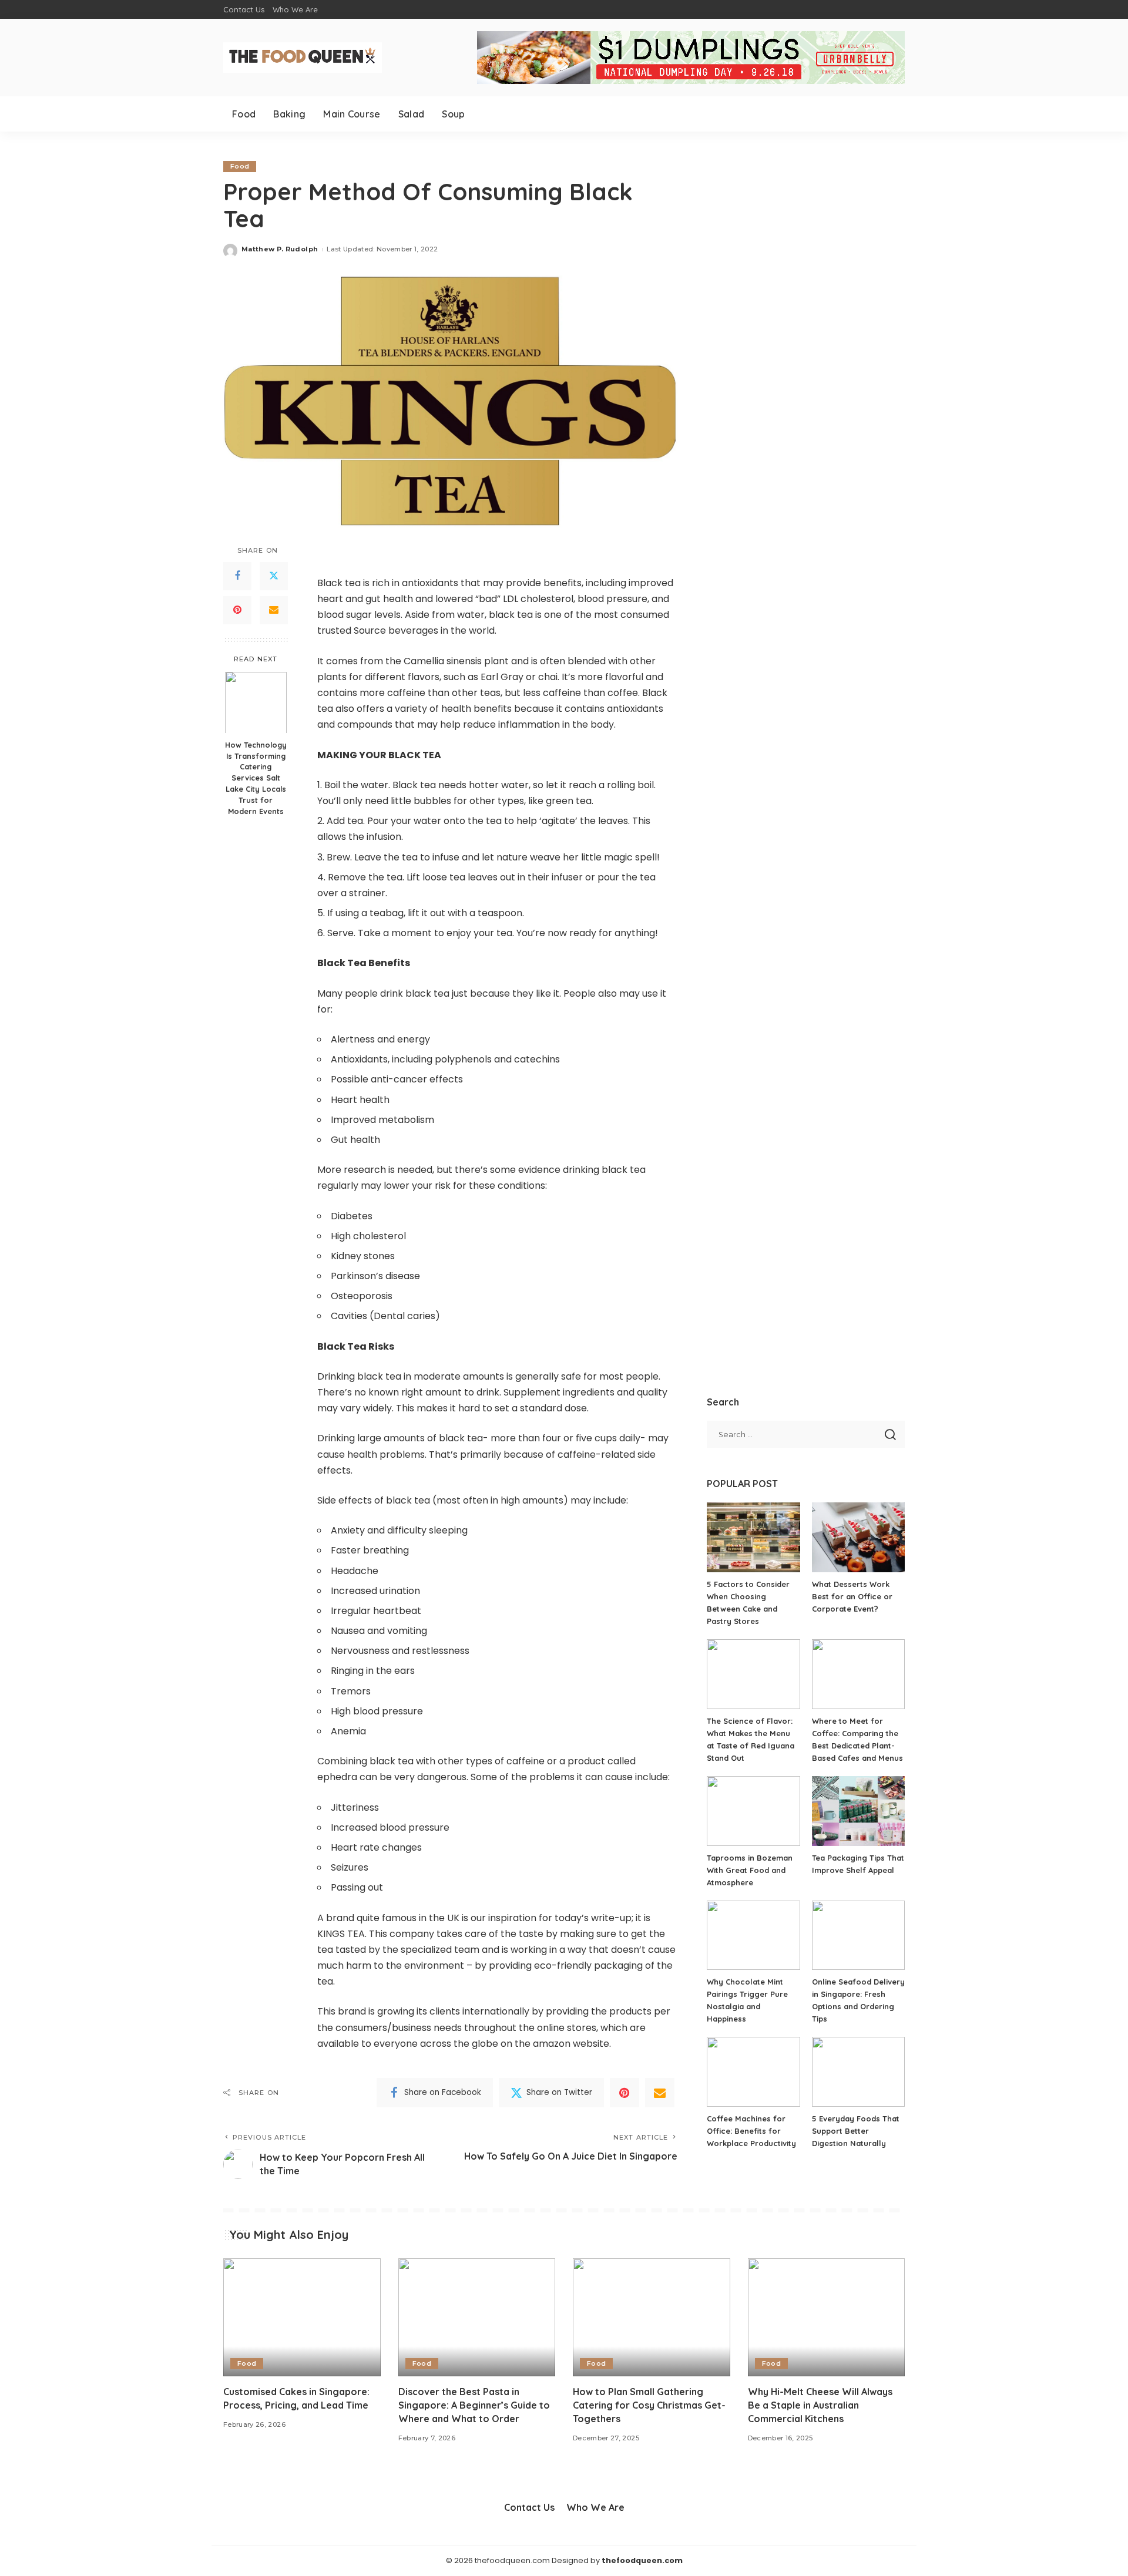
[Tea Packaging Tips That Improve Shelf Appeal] (858, 1811)
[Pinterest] (237, 610)
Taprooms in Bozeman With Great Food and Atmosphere (750, 1870)
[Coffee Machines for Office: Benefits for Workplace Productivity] (753, 2072)
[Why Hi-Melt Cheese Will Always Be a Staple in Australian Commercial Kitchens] (827, 2317)
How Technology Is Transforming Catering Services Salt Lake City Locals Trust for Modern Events (256, 777)
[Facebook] (237, 576)
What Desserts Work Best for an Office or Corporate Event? (852, 1596)
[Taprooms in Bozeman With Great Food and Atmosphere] (753, 1811)
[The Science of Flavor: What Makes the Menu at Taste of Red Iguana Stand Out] (753, 1674)
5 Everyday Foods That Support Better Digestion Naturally (856, 2131)
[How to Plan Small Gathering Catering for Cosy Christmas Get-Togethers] (652, 2317)
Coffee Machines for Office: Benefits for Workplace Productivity (751, 2131)
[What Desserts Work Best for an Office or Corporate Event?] (858, 1537)
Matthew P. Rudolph (280, 249)
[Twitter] (274, 576)
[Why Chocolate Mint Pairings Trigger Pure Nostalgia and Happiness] (753, 1936)
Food (240, 166)
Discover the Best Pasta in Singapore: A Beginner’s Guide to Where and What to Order (474, 2405)
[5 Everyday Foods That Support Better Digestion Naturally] (858, 2072)
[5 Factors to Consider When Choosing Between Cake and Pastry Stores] (753, 1537)
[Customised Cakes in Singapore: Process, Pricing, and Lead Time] (302, 2317)
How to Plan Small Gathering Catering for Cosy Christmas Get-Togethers (649, 2405)
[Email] (274, 610)
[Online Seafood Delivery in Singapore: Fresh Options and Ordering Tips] (858, 1936)
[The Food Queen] (303, 58)
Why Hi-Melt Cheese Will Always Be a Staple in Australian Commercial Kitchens (820, 2405)
